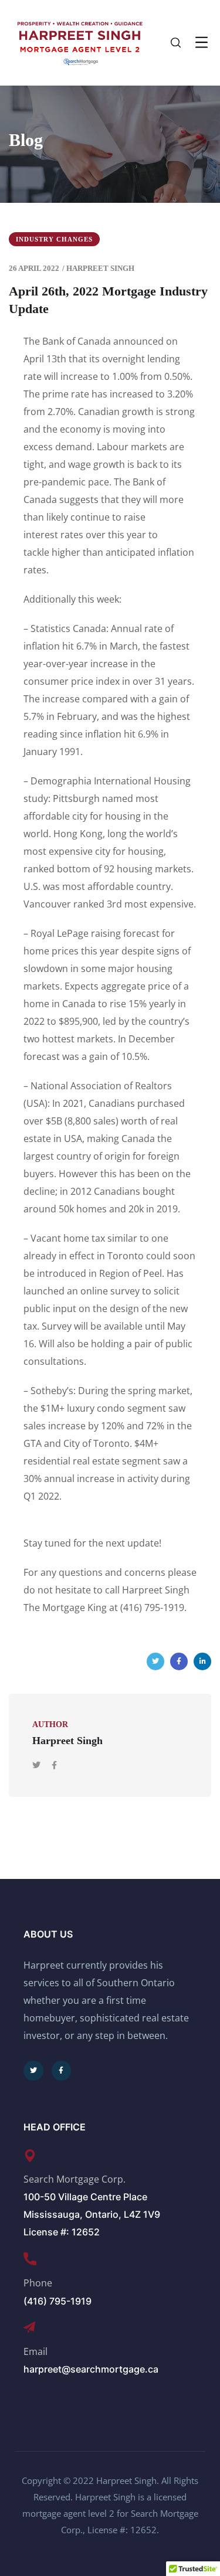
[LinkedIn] (202, 1661)
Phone (38, 2283)
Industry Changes (54, 239)
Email (35, 2351)
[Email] (29, 2327)
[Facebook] (179, 1661)
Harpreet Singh (100, 268)
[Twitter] (155, 1661)
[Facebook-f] (62, 2071)
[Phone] (30, 2259)
